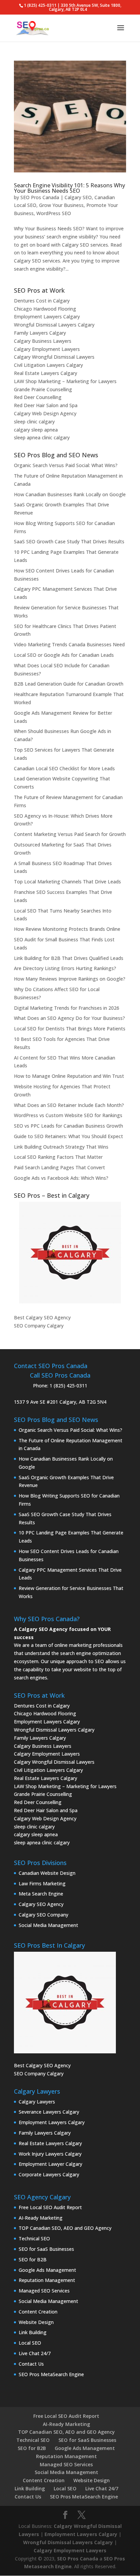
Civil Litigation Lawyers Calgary (48, 365)
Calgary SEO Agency (41, 1904)
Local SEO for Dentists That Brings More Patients (70, 1029)
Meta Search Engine (41, 1894)
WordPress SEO (54, 213)
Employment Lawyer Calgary (50, 2164)
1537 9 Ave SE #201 (36, 1402)
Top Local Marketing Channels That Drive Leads (67, 882)
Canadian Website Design (47, 1873)
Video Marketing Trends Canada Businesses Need (69, 644)
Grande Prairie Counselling (43, 389)
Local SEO (30, 2343)
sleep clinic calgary (34, 422)
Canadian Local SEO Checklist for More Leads (64, 768)
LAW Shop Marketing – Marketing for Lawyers (65, 381)
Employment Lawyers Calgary (47, 317)
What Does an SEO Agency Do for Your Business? (69, 1018)
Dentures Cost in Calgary (42, 301)
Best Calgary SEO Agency (42, 1317)
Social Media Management (48, 1925)
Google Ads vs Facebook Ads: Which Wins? (61, 1178)
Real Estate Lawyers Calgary (46, 373)
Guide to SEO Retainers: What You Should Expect (68, 1136)
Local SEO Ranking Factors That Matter (58, 1157)
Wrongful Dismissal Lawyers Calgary (54, 325)
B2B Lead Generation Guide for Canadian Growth (69, 684)
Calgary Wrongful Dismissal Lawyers (54, 357)
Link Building (33, 2332)
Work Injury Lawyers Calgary (50, 2154)
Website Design (36, 2322)
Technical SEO (34, 2238)
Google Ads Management (47, 2270)
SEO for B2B (33, 2259)
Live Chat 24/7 (35, 2353)
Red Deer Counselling (38, 397)
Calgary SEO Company (43, 1915)
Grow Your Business (61, 205)
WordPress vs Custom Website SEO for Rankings (68, 1115)
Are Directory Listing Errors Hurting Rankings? (65, 968)
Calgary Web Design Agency (45, 413)
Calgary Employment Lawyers (47, 349)
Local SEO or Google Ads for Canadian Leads (64, 655)
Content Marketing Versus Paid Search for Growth (70, 834)
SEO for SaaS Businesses (46, 2249)
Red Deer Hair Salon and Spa (46, 405)
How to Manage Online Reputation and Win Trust (69, 1076)
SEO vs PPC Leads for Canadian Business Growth (68, 1126)
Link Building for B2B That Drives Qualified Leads (69, 958)
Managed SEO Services (44, 2291)
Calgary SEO (78, 197)
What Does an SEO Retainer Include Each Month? (69, 1105)
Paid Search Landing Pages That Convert (59, 1167)
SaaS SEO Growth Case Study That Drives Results (69, 541)
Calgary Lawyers (37, 2102)
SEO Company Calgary (39, 1326)
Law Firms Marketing (42, 1883)
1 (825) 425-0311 (68, 1386)
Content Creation (38, 2312)
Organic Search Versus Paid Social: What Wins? (66, 465)
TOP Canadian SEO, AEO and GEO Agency (65, 2228)
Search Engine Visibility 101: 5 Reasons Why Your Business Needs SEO (69, 188)
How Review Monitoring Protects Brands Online (67, 929)
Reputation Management (47, 2280)
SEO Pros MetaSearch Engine (51, 2374)
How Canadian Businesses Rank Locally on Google (70, 494)
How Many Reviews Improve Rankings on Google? (70, 979)
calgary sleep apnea (36, 430)
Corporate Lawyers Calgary (49, 2174)
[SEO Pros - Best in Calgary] (70, 1253)
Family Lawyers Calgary (40, 333)
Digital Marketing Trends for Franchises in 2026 (67, 1008)
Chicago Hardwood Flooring (45, 309)
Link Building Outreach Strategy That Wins (61, 1147)
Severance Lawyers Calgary (49, 2112)
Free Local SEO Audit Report (50, 2207)
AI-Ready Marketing (41, 2218)
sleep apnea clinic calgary (42, 437)
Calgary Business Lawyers (43, 341)
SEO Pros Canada (40, 197)
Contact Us (31, 2364)
